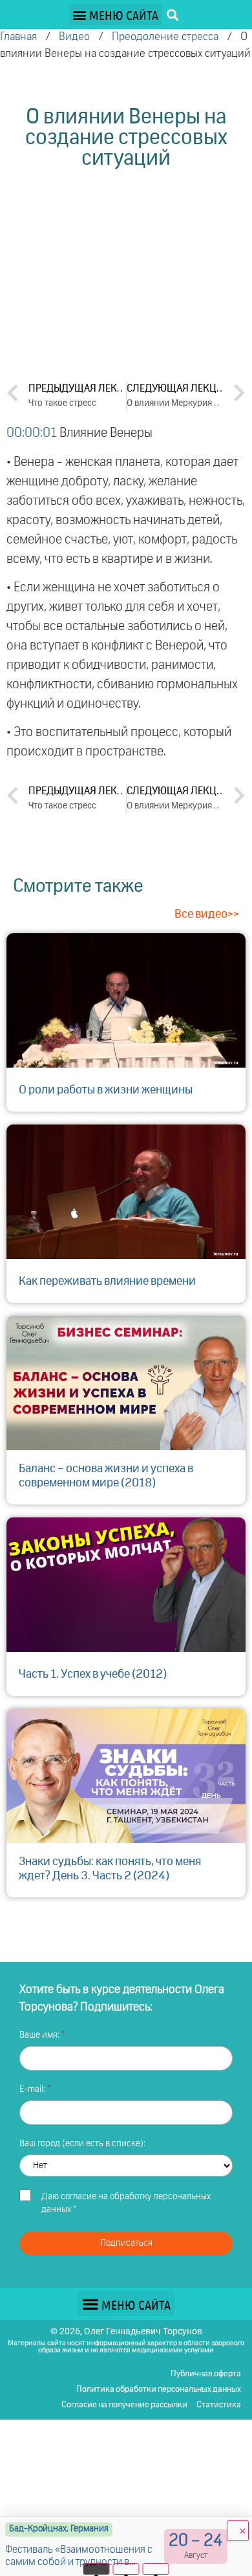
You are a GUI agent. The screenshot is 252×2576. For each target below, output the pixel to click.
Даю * (126, 2203)
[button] (116, 15)
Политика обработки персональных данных (159, 2390)
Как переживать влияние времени (107, 1282)
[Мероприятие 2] (126, 2569)
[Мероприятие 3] (156, 2569)
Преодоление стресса (165, 37)
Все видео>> (207, 914)
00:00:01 (32, 433)
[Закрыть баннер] (238, 2531)
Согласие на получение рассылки (124, 2405)
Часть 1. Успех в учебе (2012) (93, 1674)
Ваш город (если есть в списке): (82, 2144)
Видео (74, 37)
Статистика (219, 2405)
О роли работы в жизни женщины (106, 1090)
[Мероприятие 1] (97, 2569)
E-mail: (33, 2089)
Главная (18, 37)
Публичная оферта (206, 2374)
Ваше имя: (40, 2035)
